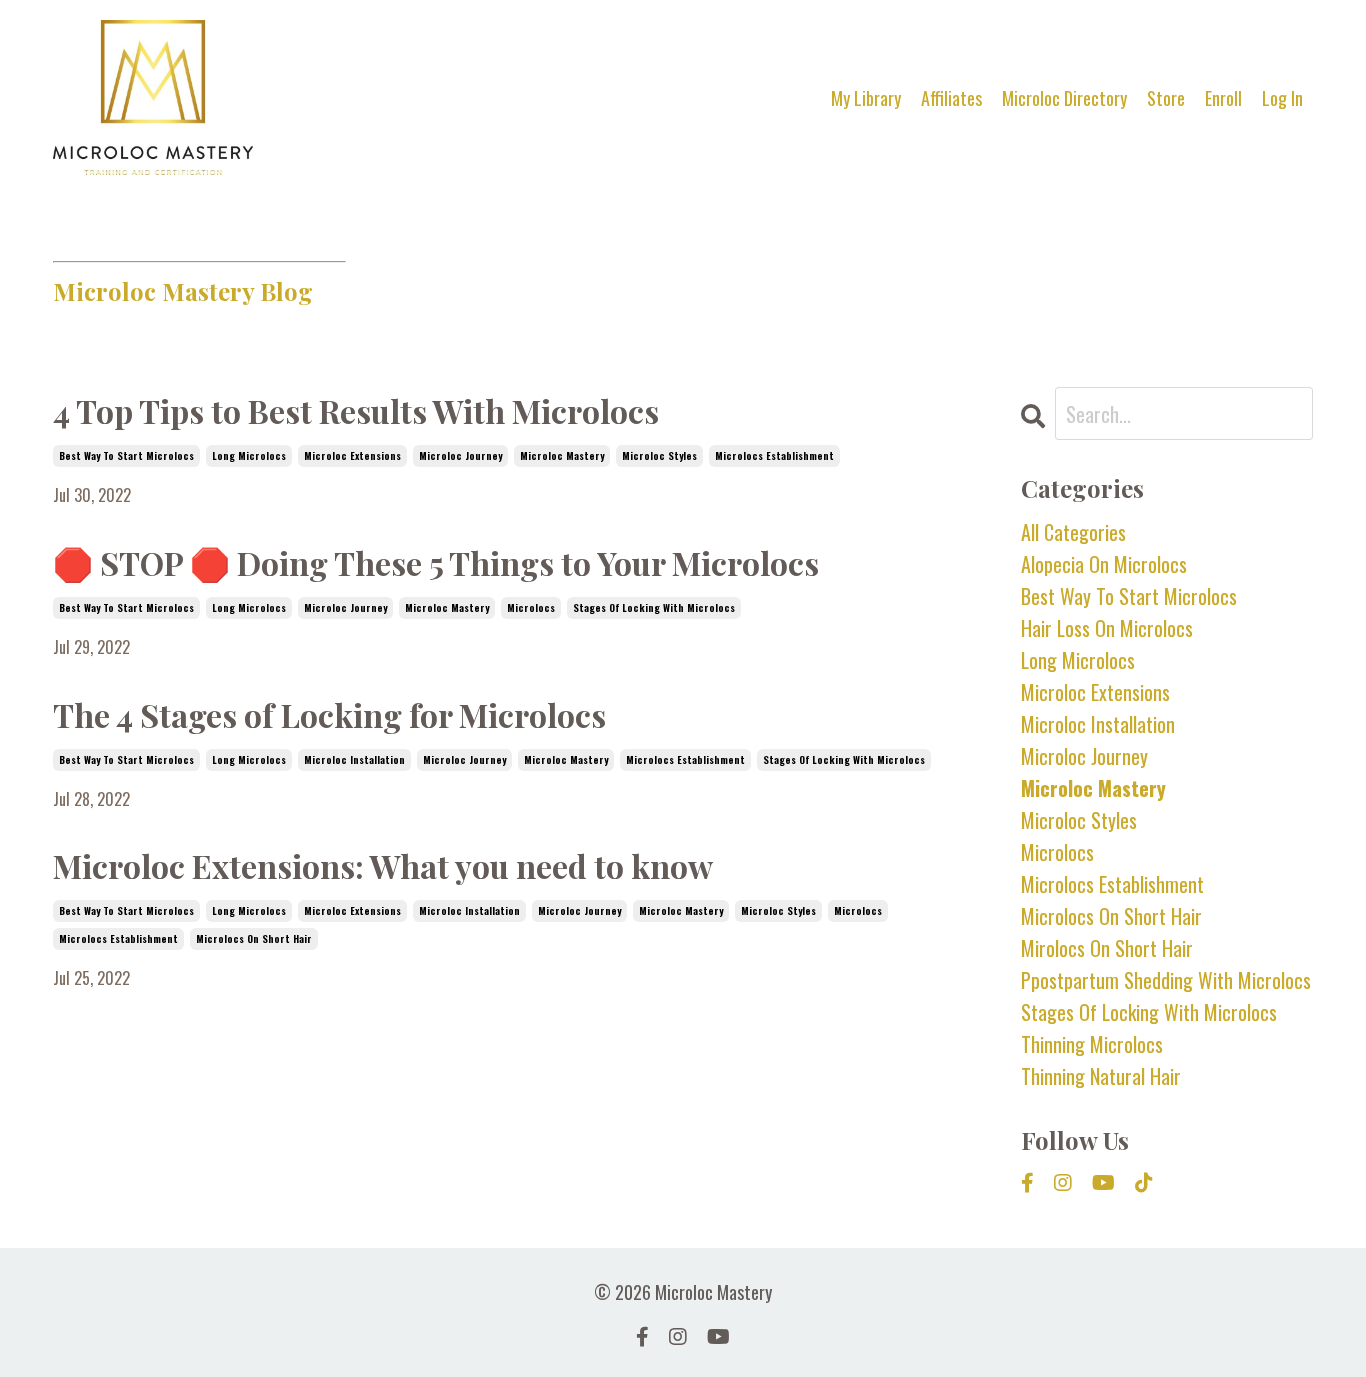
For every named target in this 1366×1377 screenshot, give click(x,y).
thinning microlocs (1092, 1044)
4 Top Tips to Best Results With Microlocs (356, 410)
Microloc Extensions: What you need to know (383, 865)
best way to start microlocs (126, 455)
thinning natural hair (1101, 1076)
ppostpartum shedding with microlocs (1166, 980)
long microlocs (249, 455)
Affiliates (951, 98)
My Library (866, 98)
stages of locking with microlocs (654, 607)
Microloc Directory (1064, 98)
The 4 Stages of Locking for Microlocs (329, 714)
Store (1166, 98)
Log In (1282, 98)
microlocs (531, 607)
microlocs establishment (774, 455)
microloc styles (659, 455)
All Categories (1073, 532)
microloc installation (354, 759)
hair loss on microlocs (1107, 628)
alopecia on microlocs (1104, 564)
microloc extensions (352, 455)
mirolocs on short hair (1107, 948)
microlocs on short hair (254, 938)
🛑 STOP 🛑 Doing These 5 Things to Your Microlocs (436, 562)
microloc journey (460, 455)
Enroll (1223, 98)
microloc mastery (562, 455)
